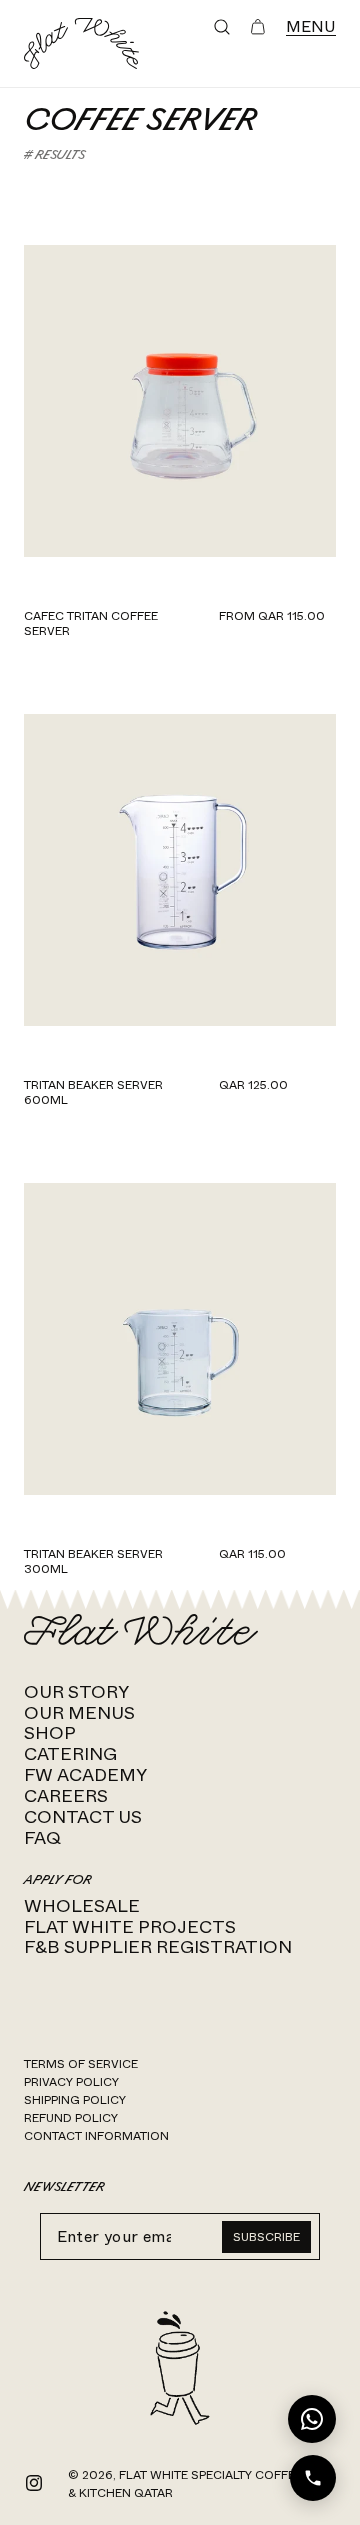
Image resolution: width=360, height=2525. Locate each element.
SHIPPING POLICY (75, 2100)
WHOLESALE (82, 1906)
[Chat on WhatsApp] (312, 2419)
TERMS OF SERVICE (81, 2064)
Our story (76, 1692)
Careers (66, 1796)
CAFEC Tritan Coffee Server (91, 623)
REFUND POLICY (71, 2118)
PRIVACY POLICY (71, 2082)
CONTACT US (83, 1817)
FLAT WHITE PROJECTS (130, 1927)
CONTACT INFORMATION (96, 2136)
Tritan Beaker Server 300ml (93, 1561)
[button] (222, 27)
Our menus (79, 1713)
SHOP (50, 1733)
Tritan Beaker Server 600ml (93, 1092)
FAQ (42, 1838)
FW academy (85, 1775)
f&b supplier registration (158, 1947)
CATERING (70, 1754)
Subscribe (266, 2237)
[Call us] (313, 2478)
